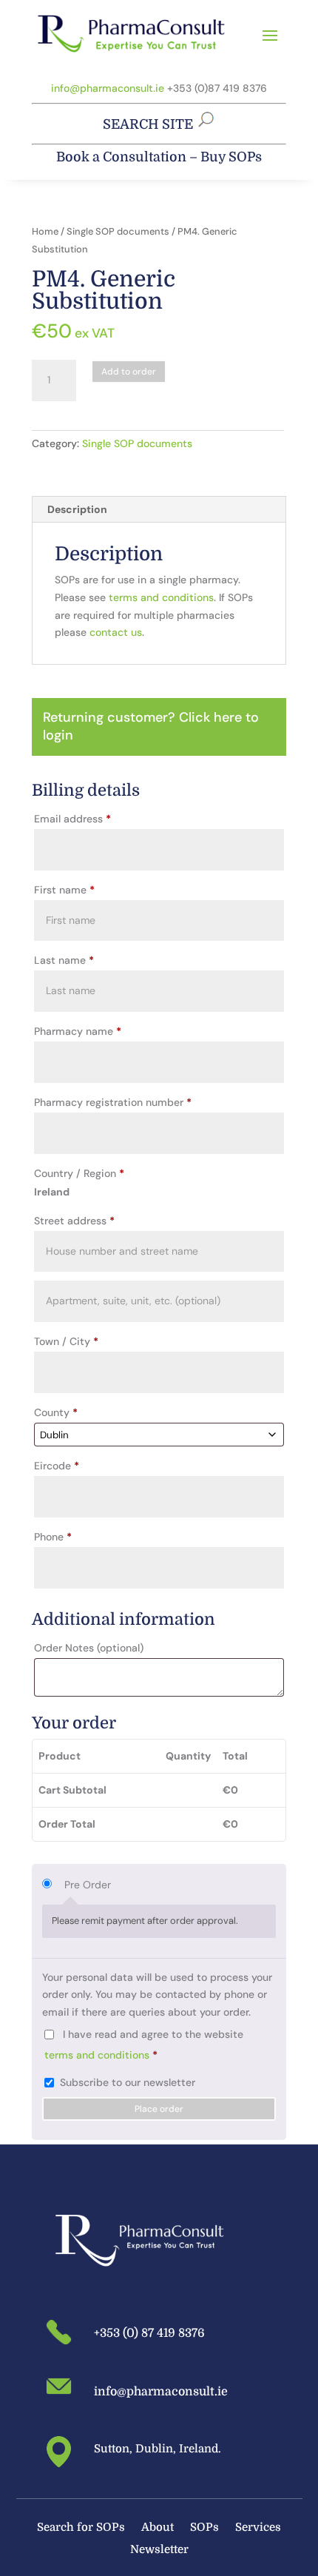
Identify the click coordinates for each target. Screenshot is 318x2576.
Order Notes (89, 1648)
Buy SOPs (231, 157)
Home (45, 231)
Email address (72, 819)
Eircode (57, 1466)
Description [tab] (77, 509)
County (56, 1412)
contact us (116, 632)
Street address (74, 1221)
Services (258, 2528)
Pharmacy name (78, 1031)
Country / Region (79, 1173)
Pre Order (88, 1885)
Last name (64, 960)
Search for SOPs (81, 2528)
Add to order (129, 372)
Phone (53, 1537)
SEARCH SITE (148, 124)
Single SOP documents (118, 231)
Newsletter (159, 2550)
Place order (159, 2109)
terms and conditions (161, 597)
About (158, 2528)
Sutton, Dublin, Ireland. (158, 2449)
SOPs (204, 2528)
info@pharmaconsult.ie (108, 88)
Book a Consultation (121, 157)
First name (64, 890)
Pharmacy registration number (113, 1102)
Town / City (66, 1341)
